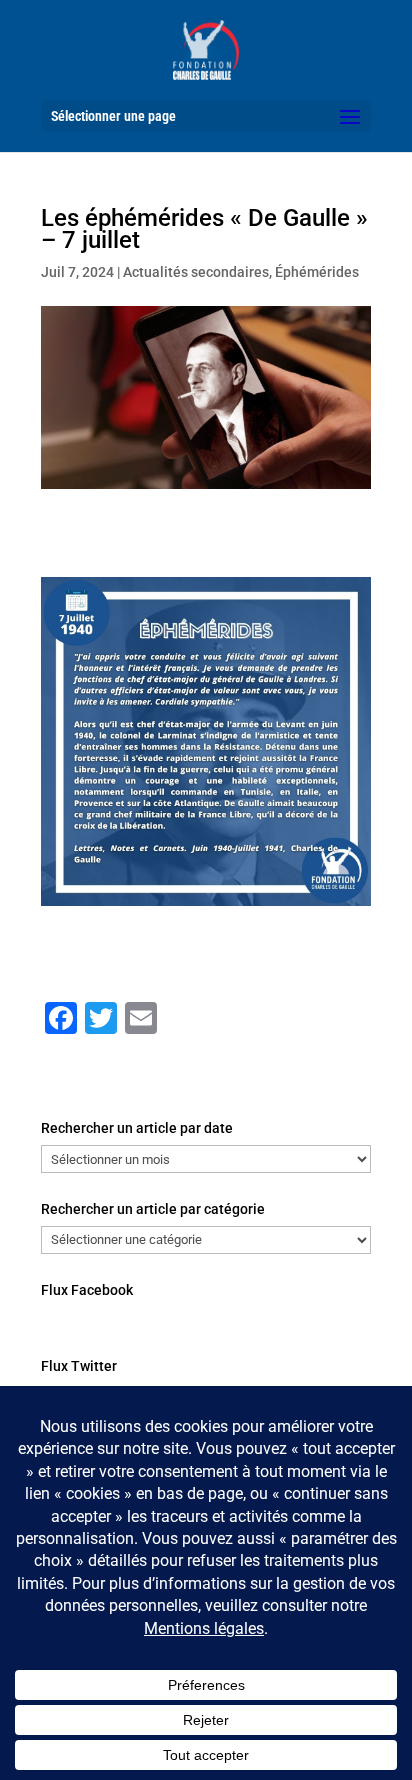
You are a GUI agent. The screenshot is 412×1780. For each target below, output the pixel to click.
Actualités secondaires (196, 272)
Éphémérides (317, 272)
